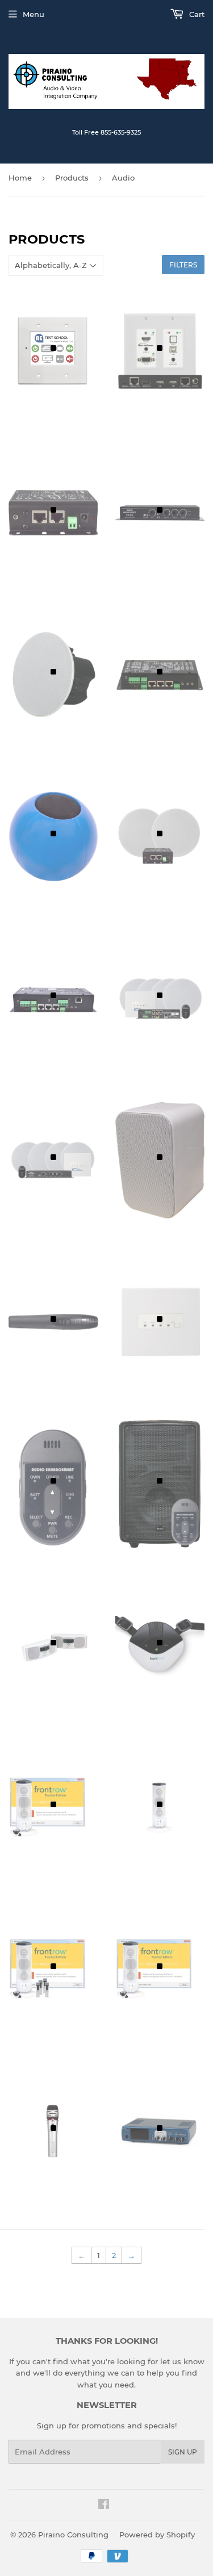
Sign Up (183, 2452)
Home (20, 178)
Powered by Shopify (157, 2535)
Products (72, 178)
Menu (34, 14)
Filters (183, 265)
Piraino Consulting (73, 2535)
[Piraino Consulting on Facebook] (104, 2506)
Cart (196, 14)
